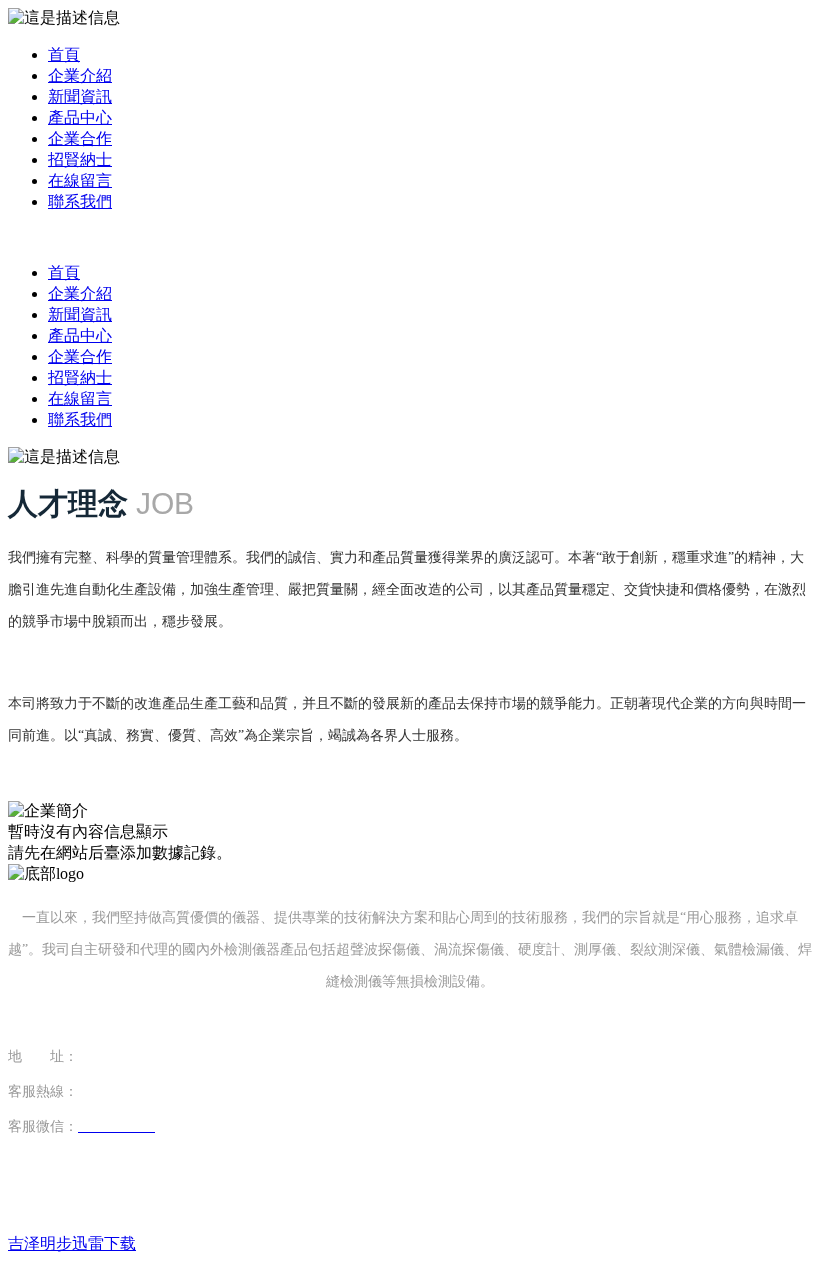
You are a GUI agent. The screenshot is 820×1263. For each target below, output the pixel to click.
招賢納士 (80, 159)
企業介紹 (80, 75)
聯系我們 (80, 201)
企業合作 (80, 138)
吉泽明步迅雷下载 (72, 1243)
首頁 (64, 54)
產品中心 (80, 117)
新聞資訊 (80, 96)
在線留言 (80, 180)
